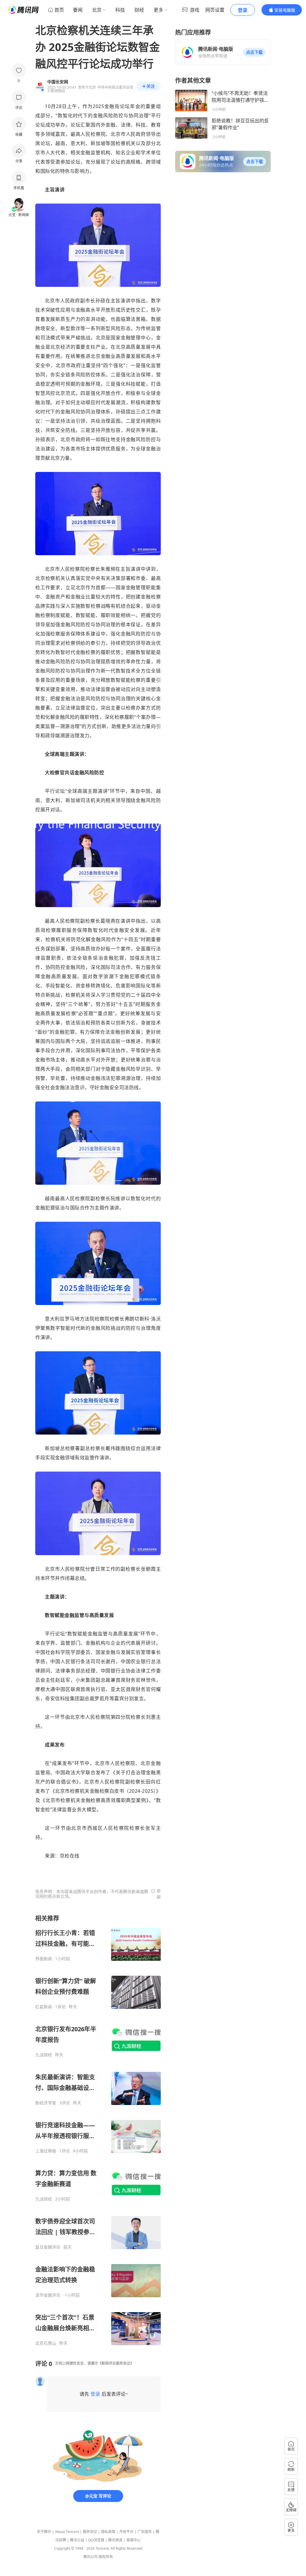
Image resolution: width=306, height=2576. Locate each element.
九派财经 (44, 2055)
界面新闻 (44, 1959)
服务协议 (90, 2532)
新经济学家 (46, 2103)
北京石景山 (46, 2343)
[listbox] (98, 2130)
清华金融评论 (48, 2295)
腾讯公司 (91, 2557)
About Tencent (67, 2532)
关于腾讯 (44, 2532)
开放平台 (126, 2532)
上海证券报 (46, 2151)
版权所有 (106, 2557)
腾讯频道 (115, 2540)
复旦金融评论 (48, 2247)
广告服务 (145, 2532)
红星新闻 (44, 2007)
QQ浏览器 (96, 2540)
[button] (254, 52)
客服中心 (134, 2540)
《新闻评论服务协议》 (116, 2363)
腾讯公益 (77, 2540)
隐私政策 (108, 2532)
